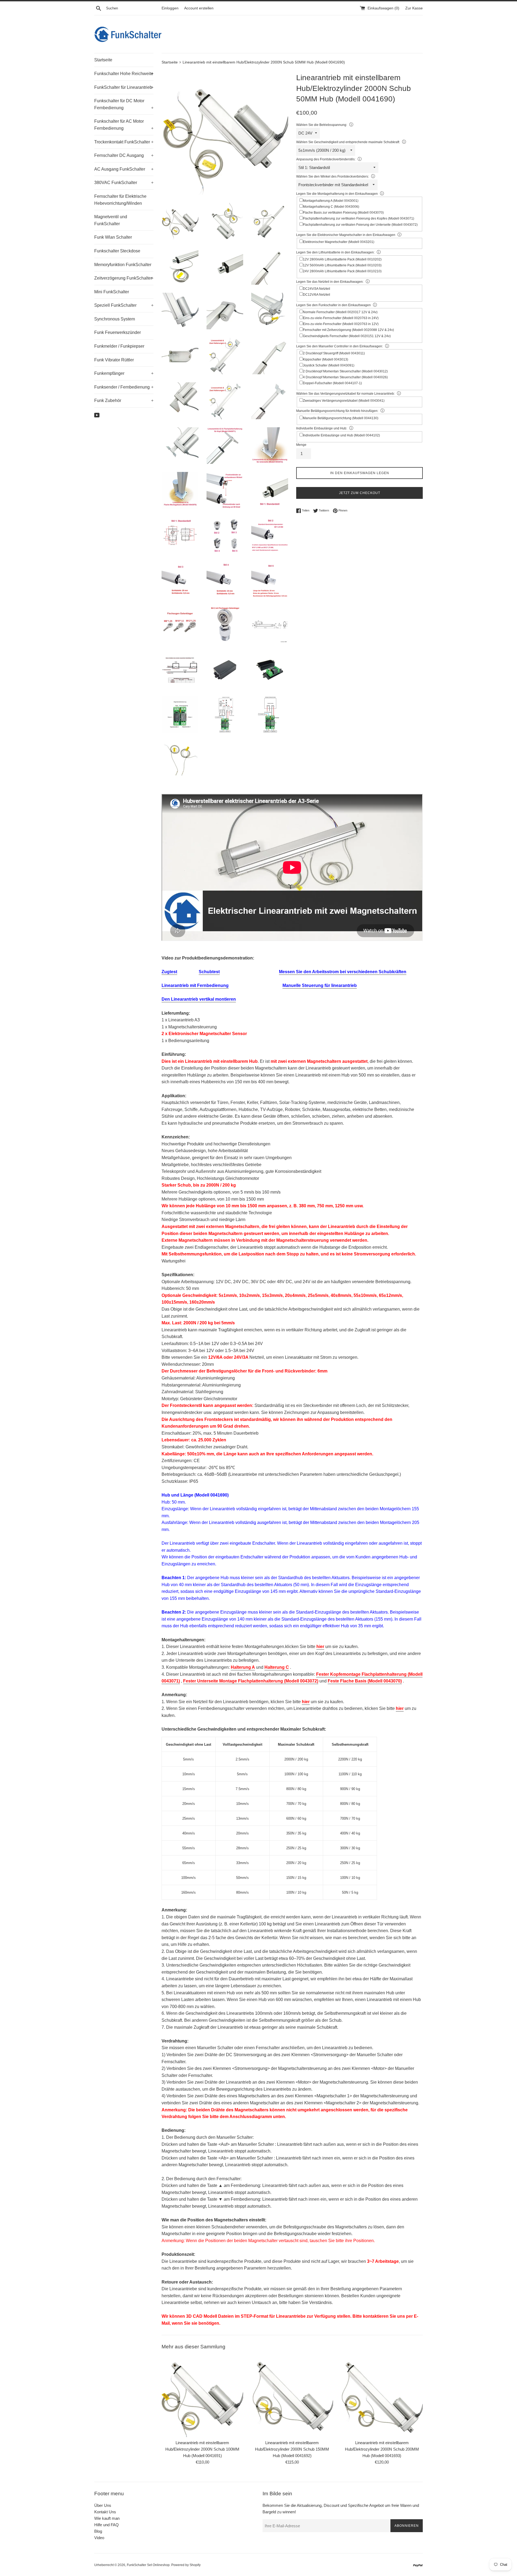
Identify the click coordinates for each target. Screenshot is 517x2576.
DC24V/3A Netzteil (317, 289)
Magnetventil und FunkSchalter (111, 220)
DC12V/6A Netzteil (317, 295)
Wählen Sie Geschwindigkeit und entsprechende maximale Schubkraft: (348, 142)
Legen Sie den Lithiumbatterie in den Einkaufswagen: (335, 252)
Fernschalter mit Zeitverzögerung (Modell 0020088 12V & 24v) (348, 330)
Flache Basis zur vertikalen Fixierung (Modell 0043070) (343, 213)
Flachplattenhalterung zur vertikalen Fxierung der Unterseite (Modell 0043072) (360, 225)
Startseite (103, 60)
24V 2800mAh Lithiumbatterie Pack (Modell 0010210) (342, 271)
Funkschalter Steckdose (117, 251)
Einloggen (170, 8)
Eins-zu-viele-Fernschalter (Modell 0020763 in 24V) (341, 318)
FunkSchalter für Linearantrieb (124, 87)
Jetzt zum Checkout (360, 493)
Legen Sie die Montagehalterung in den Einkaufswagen (337, 194)
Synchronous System (115, 319)
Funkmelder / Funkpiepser (119, 346)
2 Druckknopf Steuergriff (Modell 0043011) (334, 353)
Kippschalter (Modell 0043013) (326, 359)
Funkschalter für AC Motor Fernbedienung (124, 125)
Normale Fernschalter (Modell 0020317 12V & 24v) (340, 312)
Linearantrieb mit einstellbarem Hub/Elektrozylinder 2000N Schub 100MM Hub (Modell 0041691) (202, 2449)
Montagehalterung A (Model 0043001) (331, 201)
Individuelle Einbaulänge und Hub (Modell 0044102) (341, 435)
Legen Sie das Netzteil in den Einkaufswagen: (330, 282)
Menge (301, 445)
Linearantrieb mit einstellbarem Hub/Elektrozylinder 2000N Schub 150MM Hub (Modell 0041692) (292, 2449)
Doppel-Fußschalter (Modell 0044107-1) (332, 383)
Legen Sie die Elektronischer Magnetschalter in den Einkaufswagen (346, 235)
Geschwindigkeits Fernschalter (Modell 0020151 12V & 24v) (347, 336)
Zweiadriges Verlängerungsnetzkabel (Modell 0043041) (344, 401)
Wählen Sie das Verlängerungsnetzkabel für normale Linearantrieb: (345, 394)
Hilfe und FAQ (106, 2525)
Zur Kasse (414, 8)
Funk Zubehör (124, 400)
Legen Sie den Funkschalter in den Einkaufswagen (333, 305)
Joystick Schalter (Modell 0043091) (329, 365)
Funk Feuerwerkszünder (118, 332)
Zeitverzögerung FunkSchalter (124, 278)
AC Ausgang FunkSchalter (124, 169)
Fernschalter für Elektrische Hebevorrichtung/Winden (120, 200)
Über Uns (103, 2505)
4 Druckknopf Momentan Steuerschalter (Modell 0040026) (345, 377)
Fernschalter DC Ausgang (124, 155)
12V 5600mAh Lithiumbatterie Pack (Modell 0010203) (342, 265)
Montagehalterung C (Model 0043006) (331, 207)
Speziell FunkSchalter (124, 305)
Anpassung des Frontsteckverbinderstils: (326, 159)
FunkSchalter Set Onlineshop (148, 2565)
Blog (98, 2531)
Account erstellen (199, 8)
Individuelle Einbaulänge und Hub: (322, 428)
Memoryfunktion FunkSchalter (123, 265)
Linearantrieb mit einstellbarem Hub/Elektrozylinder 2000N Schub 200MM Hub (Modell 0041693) (382, 2449)
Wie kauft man (107, 2518)
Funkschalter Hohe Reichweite (124, 74)
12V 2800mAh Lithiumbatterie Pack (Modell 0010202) (342, 259)
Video (99, 2538)
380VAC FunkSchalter (124, 183)
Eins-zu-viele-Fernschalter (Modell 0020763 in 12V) (341, 324)
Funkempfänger (124, 373)
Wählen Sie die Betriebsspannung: (322, 125)
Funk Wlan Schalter (113, 237)
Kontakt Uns (105, 2512)
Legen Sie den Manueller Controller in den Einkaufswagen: (340, 346)
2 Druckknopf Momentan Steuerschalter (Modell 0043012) (345, 371)
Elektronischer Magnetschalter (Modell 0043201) (339, 242)
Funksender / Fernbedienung (124, 387)
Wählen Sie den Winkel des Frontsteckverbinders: (333, 177)
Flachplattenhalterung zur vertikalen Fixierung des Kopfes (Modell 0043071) (359, 218)
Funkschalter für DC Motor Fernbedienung (124, 104)
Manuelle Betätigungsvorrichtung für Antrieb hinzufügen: (337, 411)
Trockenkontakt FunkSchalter (124, 142)
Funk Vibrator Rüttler (114, 360)
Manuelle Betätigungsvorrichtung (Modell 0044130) (341, 418)
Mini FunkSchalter (112, 292)
